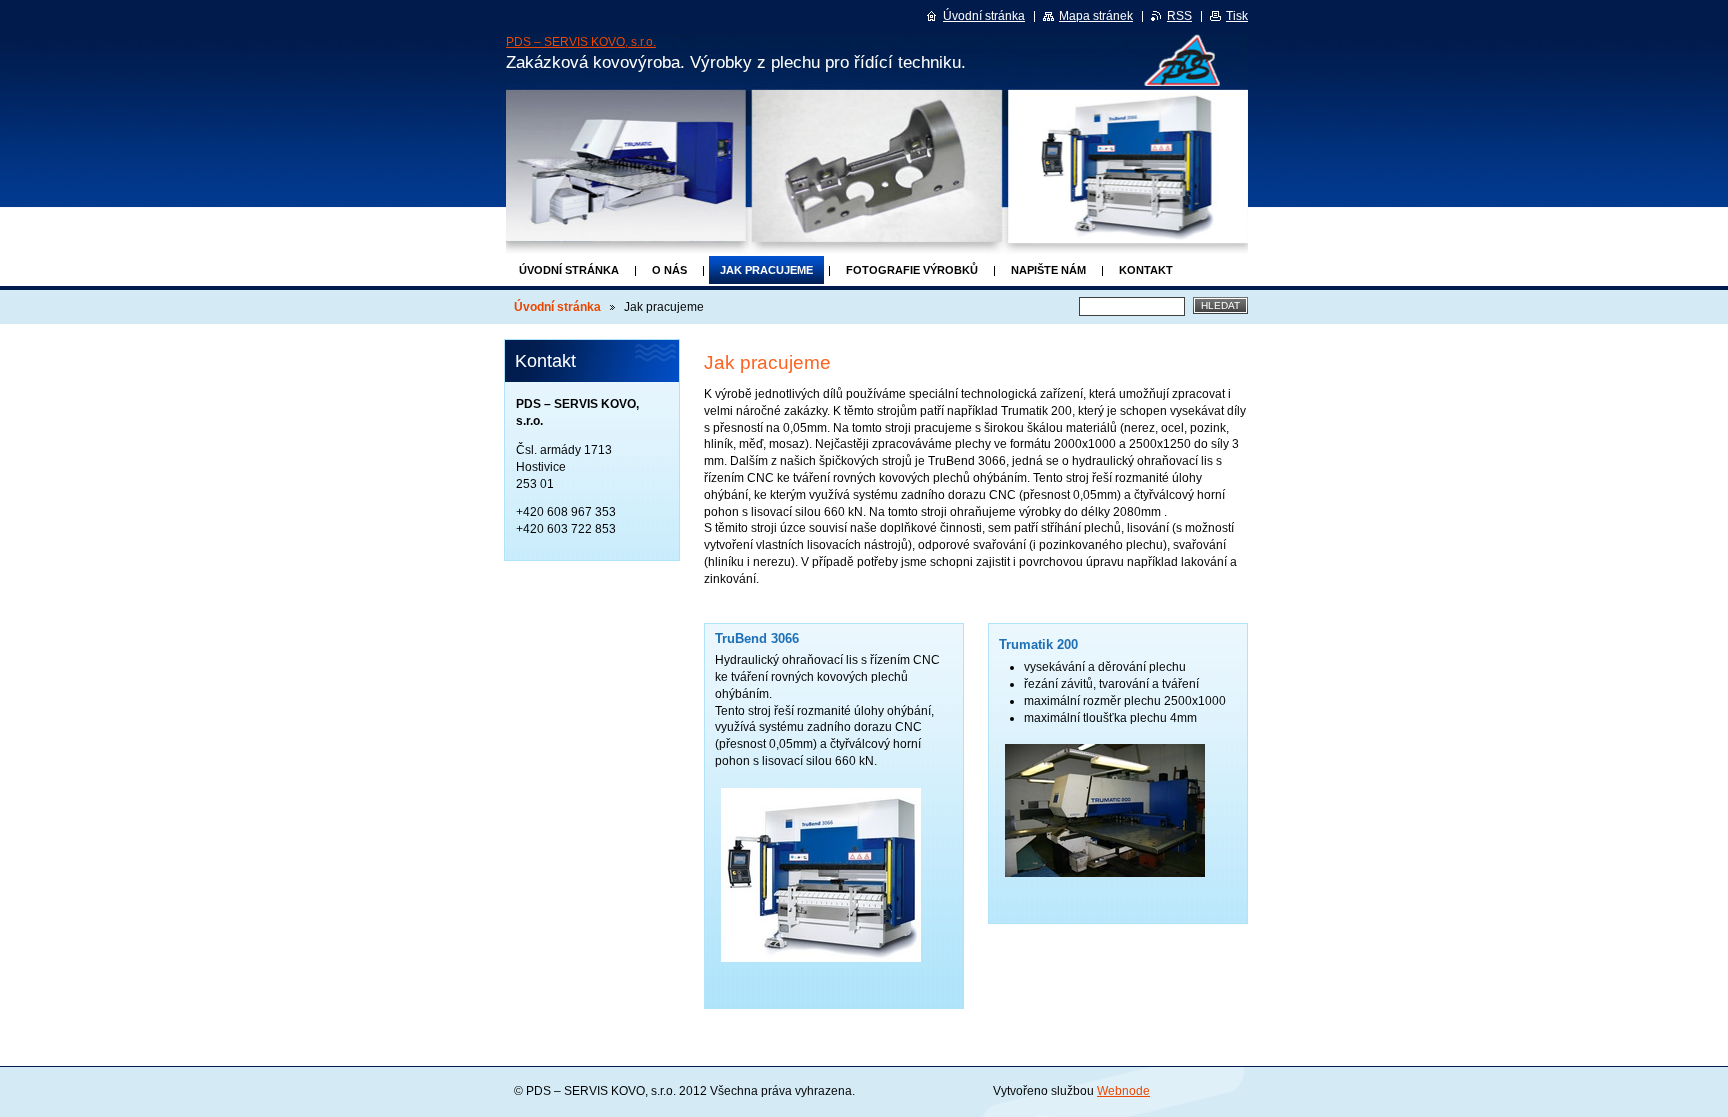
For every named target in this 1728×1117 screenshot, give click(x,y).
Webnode (1123, 1091)
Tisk (1237, 16)
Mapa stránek (1096, 16)
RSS (1179, 16)
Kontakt (1146, 270)
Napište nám (1048, 270)
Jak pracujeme (766, 270)
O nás (669, 270)
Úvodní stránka (569, 270)
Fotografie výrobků (912, 270)
